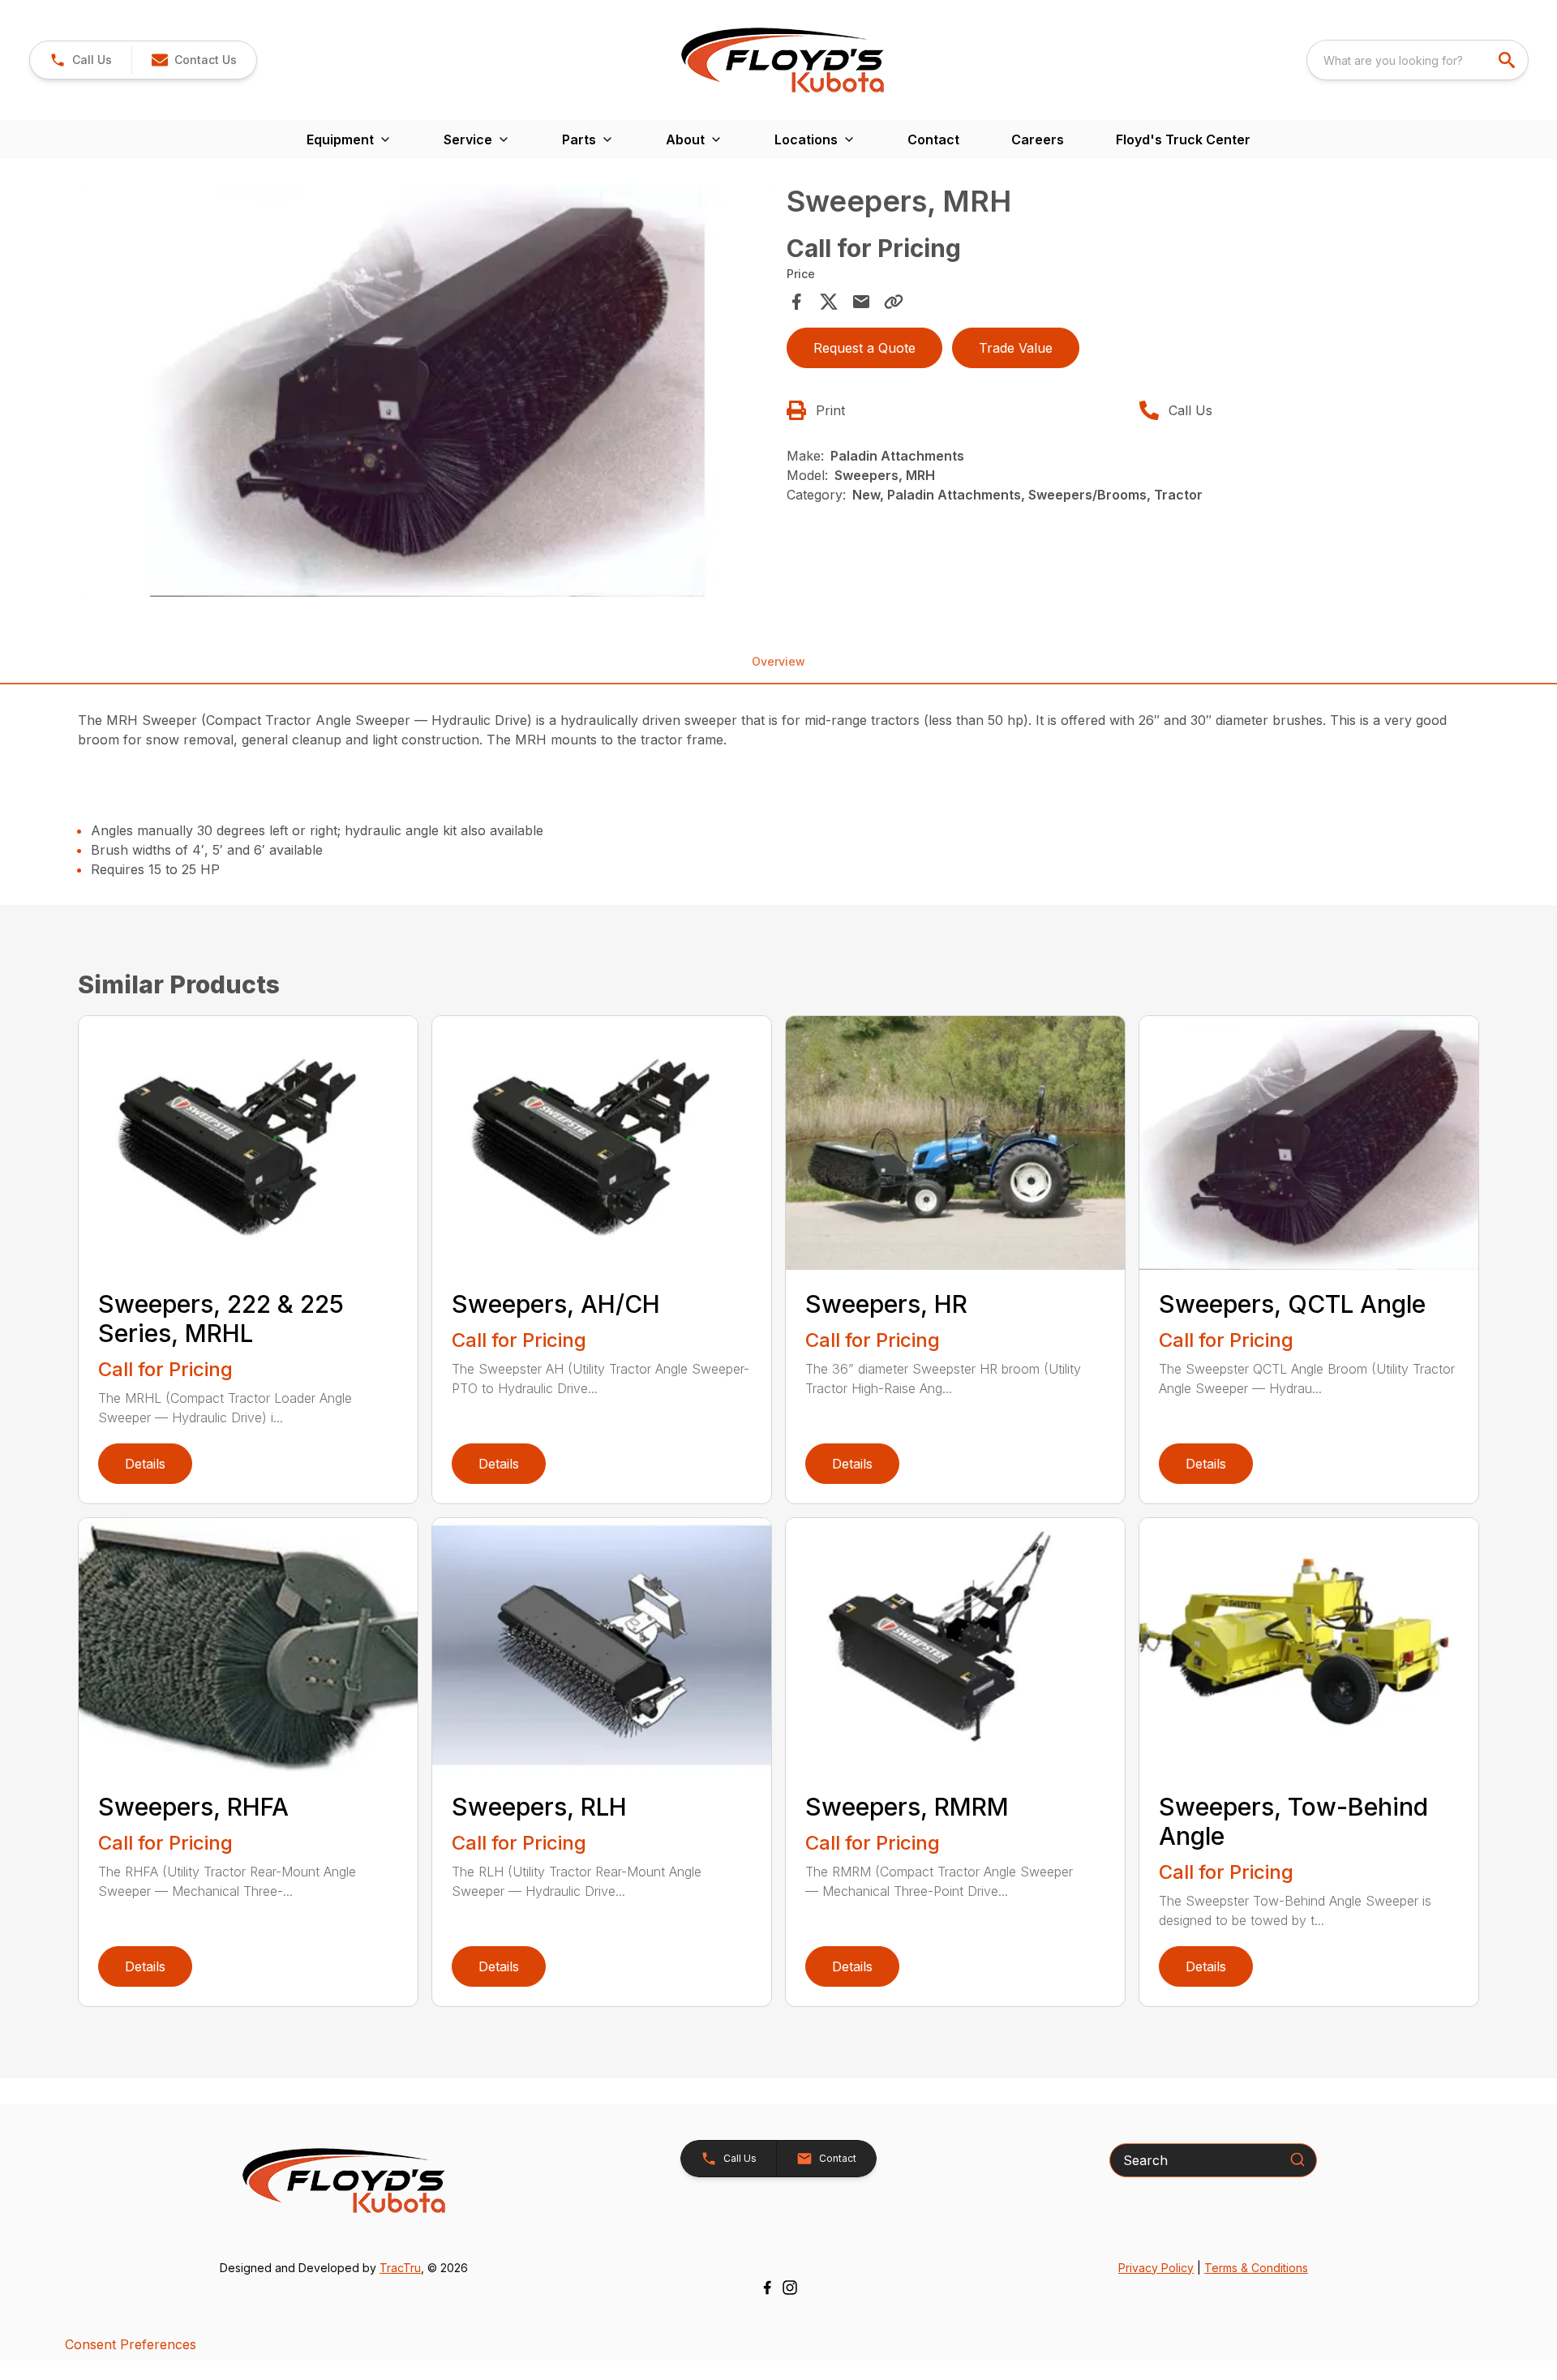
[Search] (1297, 2159)
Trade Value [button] (1016, 348)
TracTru (400, 2268)
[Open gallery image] (427, 391)
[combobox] (1418, 60)
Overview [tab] (778, 661)
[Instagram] (790, 2288)
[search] (1508, 60)
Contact (933, 139)
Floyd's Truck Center (1183, 139)
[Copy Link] (894, 302)
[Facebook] (767, 2288)
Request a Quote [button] (864, 348)
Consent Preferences (131, 2344)
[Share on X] (829, 302)
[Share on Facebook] (796, 302)
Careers (1038, 139)
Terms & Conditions (1256, 2268)
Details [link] (145, 1464)
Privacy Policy (1156, 2268)
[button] (81, 60)
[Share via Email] (861, 302)
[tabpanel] (427, 393)
